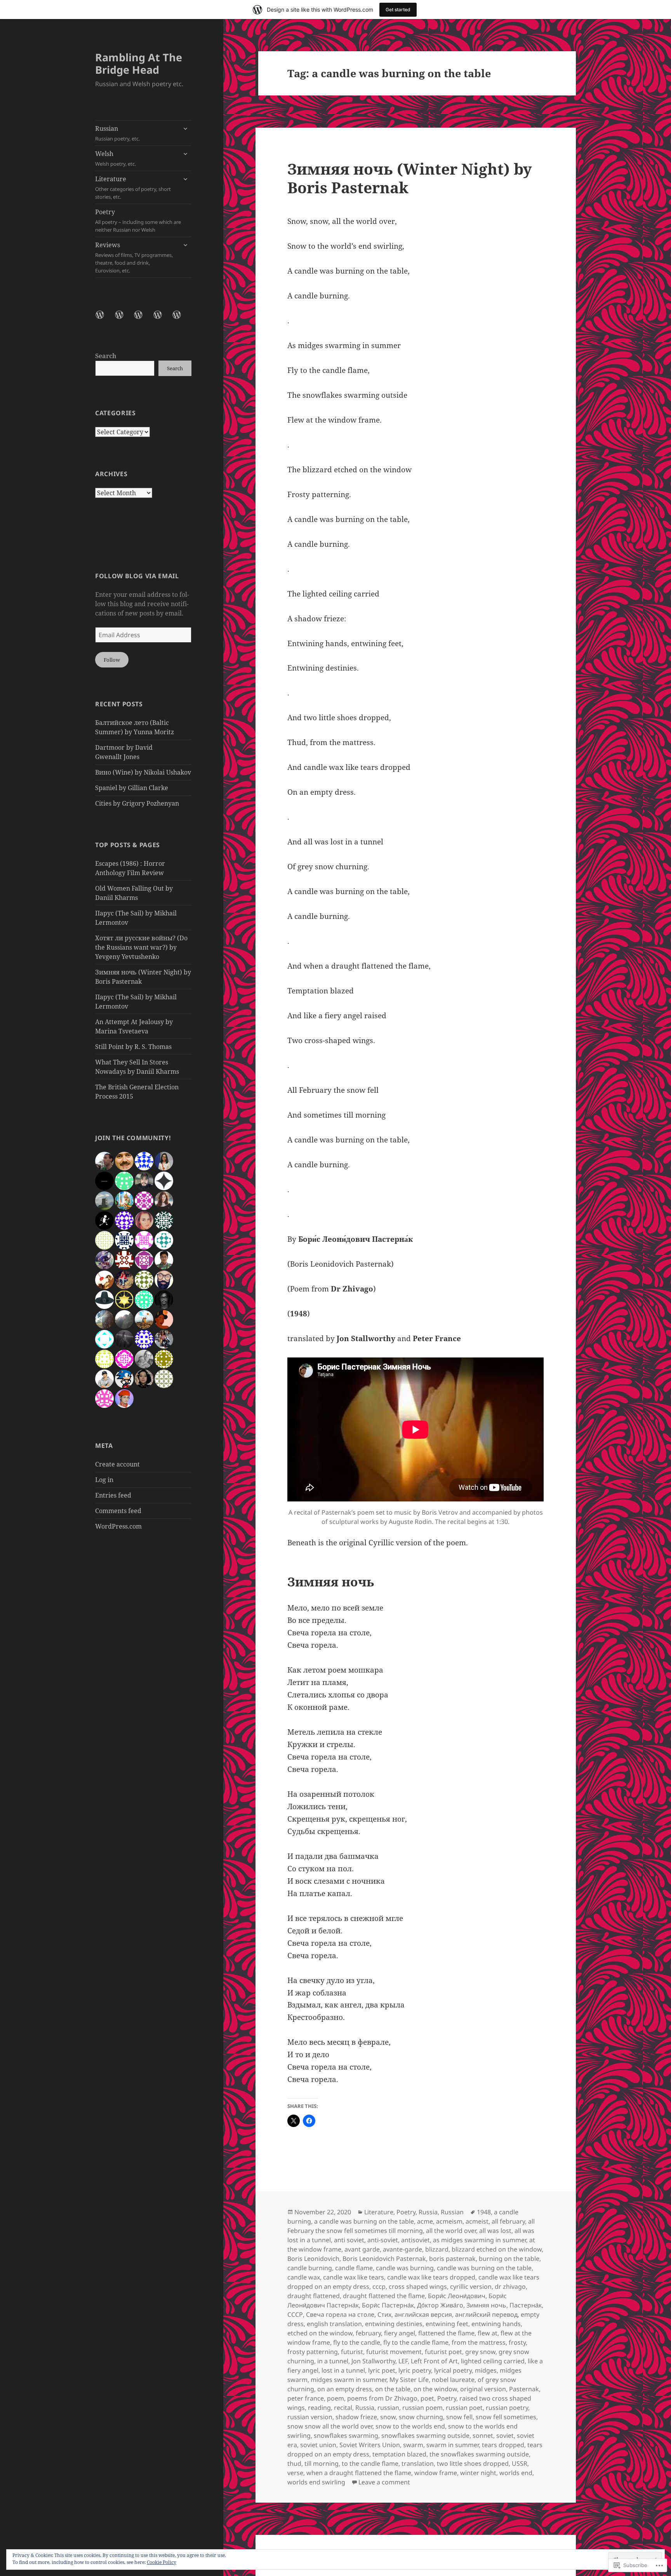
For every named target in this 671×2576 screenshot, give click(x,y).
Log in (104, 1480)
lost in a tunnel (343, 2370)
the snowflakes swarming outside (479, 2454)
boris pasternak (452, 2259)
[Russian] (104, 319)
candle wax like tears (354, 2277)
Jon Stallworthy (373, 2361)
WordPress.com (118, 1526)
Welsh (116, 158)
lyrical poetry (453, 2370)
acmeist (477, 2221)
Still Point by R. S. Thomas (133, 1047)
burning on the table (509, 2259)
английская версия (423, 2314)
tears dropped (503, 2445)
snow (388, 2417)
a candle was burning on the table (364, 2221)
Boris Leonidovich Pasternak (384, 2259)
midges (486, 2370)
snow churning (421, 2417)
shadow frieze (356, 2417)
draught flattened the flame (384, 2296)
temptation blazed (399, 2454)
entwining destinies (394, 2324)
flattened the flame (446, 2333)
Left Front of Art (434, 2361)
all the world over (451, 2231)
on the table (393, 2389)
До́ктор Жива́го (440, 2305)
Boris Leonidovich (313, 2259)
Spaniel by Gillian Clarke (132, 788)
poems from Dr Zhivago (382, 2398)
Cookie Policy (162, 2562)
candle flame (354, 2268)
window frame (436, 2473)
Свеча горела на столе (340, 2314)
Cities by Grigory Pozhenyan (137, 803)
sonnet (483, 2436)
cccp (379, 2287)
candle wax (304, 2277)
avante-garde (402, 2249)
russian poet (464, 2408)
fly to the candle (357, 2342)
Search (106, 356)
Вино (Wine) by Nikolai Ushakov (143, 772)
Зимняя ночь (486, 2305)
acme (425, 2221)
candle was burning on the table (484, 2268)
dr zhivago (510, 2287)
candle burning (310, 2268)
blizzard (437, 2249)
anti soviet (349, 2240)
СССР (295, 2314)
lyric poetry (415, 2370)
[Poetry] (162, 319)
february (368, 2333)
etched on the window (320, 2333)
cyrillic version (471, 2287)
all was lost (495, 2231)
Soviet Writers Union (370, 2445)
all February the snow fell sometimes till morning (411, 2226)
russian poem (422, 2408)
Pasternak (524, 2389)
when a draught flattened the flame (359, 2473)
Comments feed (118, 1511)
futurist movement (394, 2352)
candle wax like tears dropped (431, 2277)
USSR (520, 2463)
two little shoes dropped (473, 2463)
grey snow (480, 2352)
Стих (384, 2314)
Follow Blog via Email (137, 576)
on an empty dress (345, 2389)
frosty (517, 2342)
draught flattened (314, 2296)
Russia (428, 2212)
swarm (413, 2445)
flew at (488, 2333)
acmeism (449, 2221)
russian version (310, 2417)
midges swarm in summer (349, 2380)
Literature (133, 187)
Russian (117, 133)
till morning (322, 2463)
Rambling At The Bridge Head (139, 63)
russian (388, 2408)
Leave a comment (384, 2482)
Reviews (134, 257)
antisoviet (415, 2240)
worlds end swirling (316, 2482)
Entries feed (113, 1495)
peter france (306, 2398)
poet (427, 2398)
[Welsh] (124, 319)
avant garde (362, 2249)
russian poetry (507, 2408)
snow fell (459, 2417)
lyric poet (382, 2370)
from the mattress (479, 2342)
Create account (117, 1464)
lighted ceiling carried (493, 2361)
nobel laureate (453, 2380)
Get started (398, 10)
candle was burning (405, 2268)
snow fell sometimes (506, 2417)
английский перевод (486, 2314)
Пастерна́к (526, 2305)
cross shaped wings (418, 2287)
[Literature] (143, 319)
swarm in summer (453, 2445)
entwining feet (447, 2324)
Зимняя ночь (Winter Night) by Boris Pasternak (410, 178)
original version (483, 2389)
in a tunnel (333, 2361)
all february (508, 2221)
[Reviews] (181, 319)
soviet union (318, 2445)
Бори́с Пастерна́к (388, 2305)
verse (295, 2473)
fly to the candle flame (416, 2342)
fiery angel (400, 2333)
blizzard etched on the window (497, 2249)
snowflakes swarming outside (425, 2436)
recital (343, 2408)
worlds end (516, 2473)
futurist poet (443, 2352)
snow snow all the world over (330, 2426)
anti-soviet (383, 2240)
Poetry (138, 220)
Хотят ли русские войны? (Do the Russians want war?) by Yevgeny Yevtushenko (141, 947)
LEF (403, 2361)
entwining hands (496, 2324)
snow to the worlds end (410, 2426)
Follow (112, 660)
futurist (352, 2352)
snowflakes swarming (346, 2436)
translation (418, 2463)
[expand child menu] (185, 128)
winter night (478, 2473)
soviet (505, 2436)
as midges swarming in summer (480, 2240)
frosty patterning (313, 2352)
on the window (435, 2389)
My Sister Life (409, 2380)
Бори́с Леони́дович (457, 2296)
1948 (484, 2212)
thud (294, 2463)
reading (319, 2408)
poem (335, 2398)
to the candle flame (370, 2463)
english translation (334, 2324)
